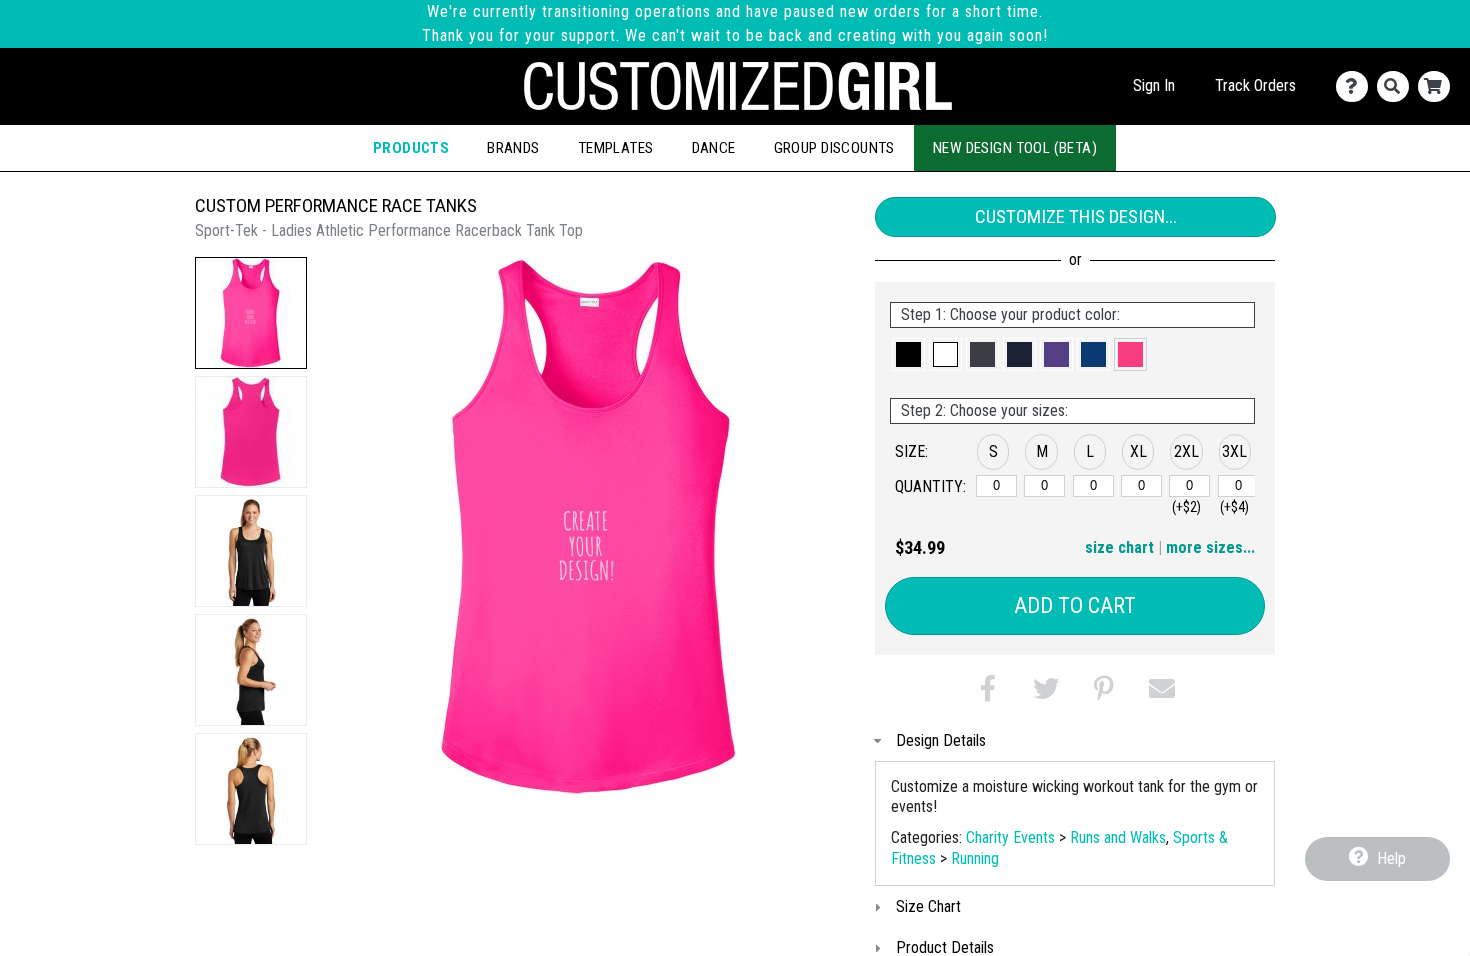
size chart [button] (1119, 547)
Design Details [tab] (941, 740)
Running (975, 858)
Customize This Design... (1076, 216)
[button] (251, 313)
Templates (616, 148)
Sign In (1154, 85)
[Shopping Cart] (1438, 86)
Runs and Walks (1118, 837)
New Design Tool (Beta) (1015, 148)
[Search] (1397, 86)
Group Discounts (834, 148)
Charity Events (1010, 837)
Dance (714, 148)
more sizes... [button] (1210, 547)
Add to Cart (1075, 605)
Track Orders (1255, 85)
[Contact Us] (1356, 86)
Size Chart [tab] (928, 906)
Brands (513, 148)
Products (411, 148)
